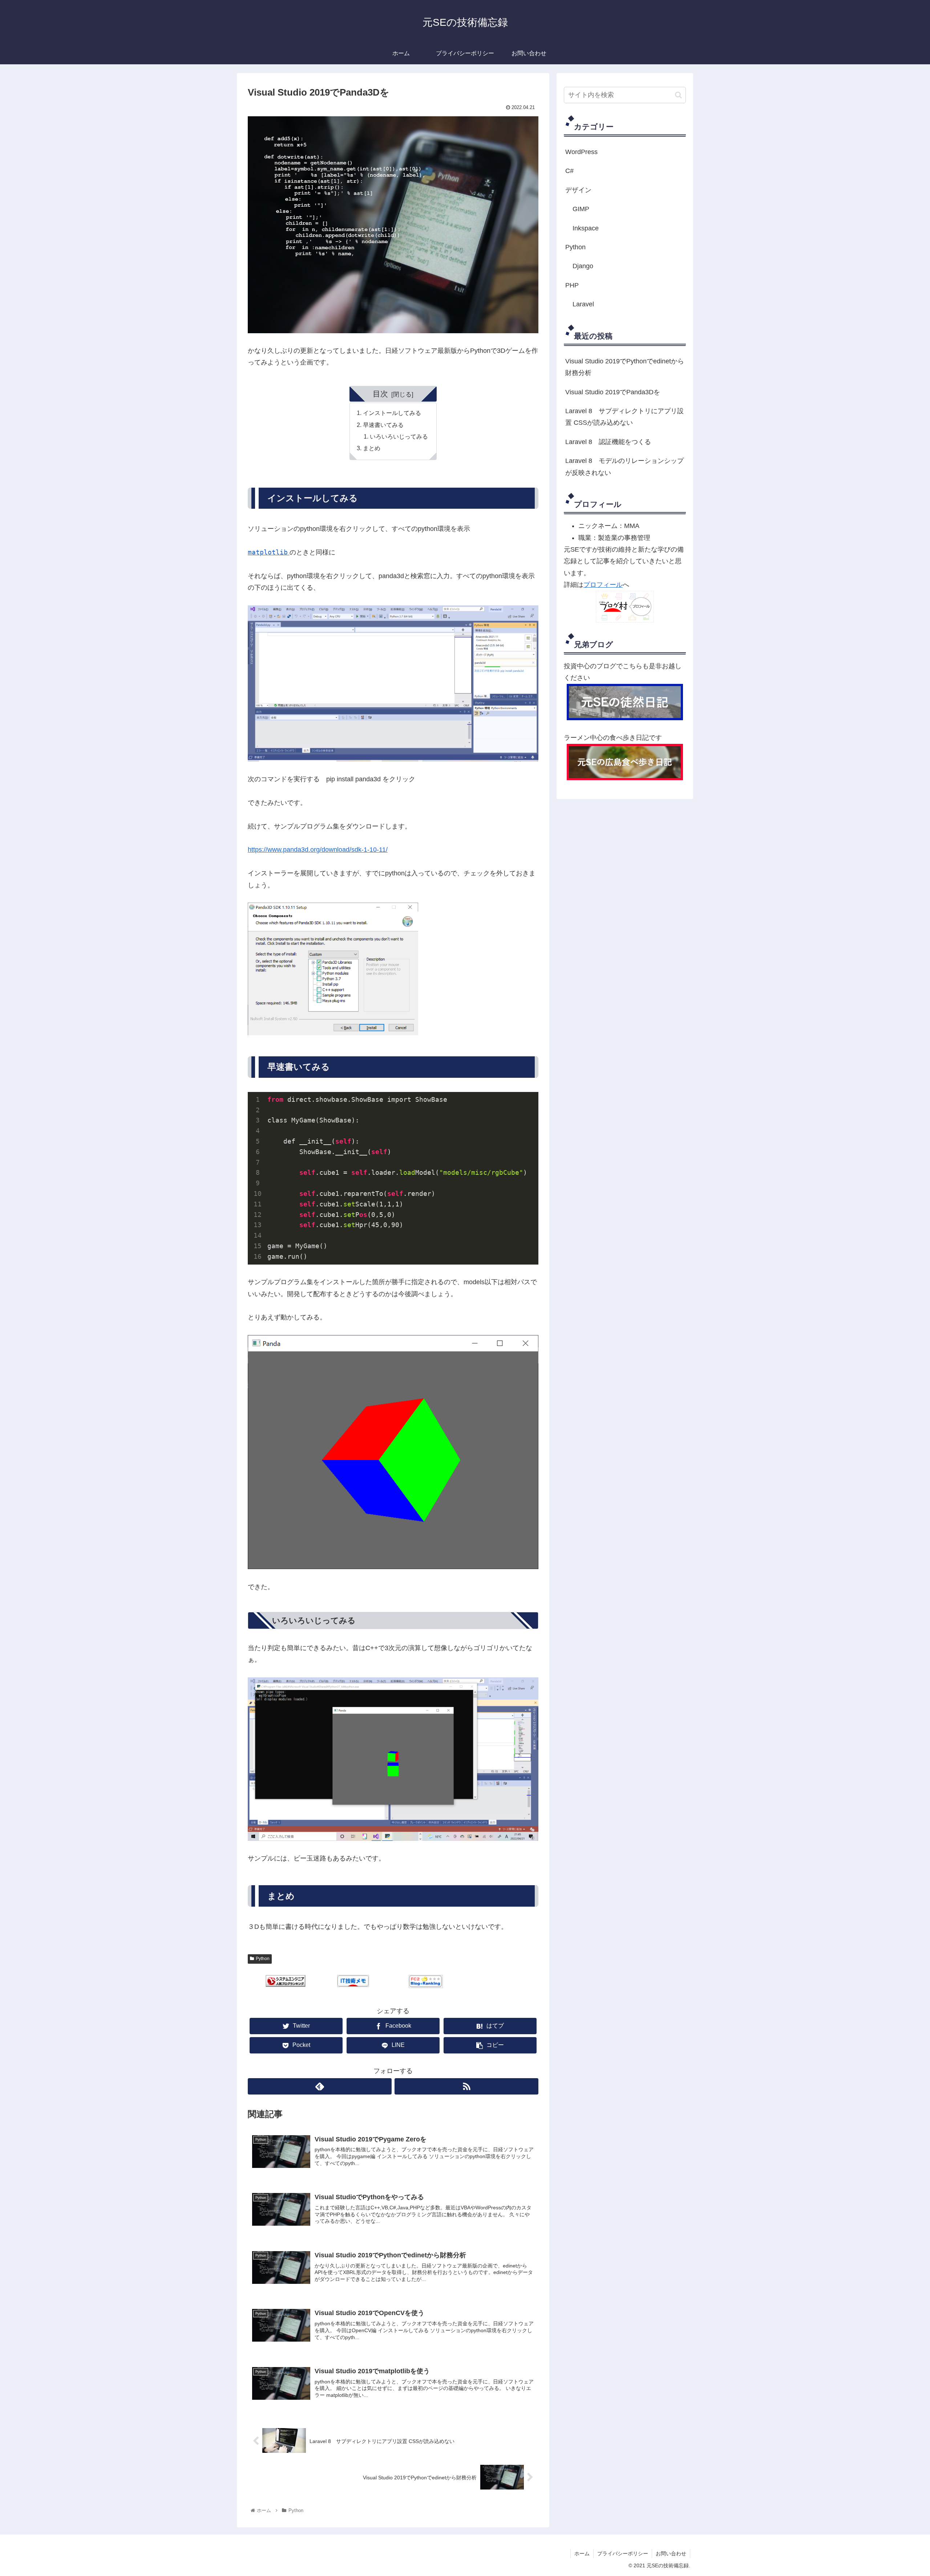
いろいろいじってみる (399, 436)
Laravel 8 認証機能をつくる (608, 442)
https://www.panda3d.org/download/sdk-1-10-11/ (318, 850)
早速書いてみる (383, 425)
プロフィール (603, 585)
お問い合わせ (671, 2553)
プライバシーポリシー (623, 2553)
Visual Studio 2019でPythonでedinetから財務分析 (625, 367)
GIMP (581, 209)
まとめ (372, 448)
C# (569, 171)
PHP (572, 285)
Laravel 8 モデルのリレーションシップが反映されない (624, 467)
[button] (678, 95)
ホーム (582, 2553)
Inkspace (586, 228)
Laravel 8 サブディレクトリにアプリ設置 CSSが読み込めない (624, 417)
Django (583, 266)
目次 (380, 394)
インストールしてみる (392, 413)
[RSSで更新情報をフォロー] (466, 2086)
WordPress (581, 152)
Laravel (583, 304)
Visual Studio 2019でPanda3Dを (613, 392)
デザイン (578, 190)
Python (263, 1959)
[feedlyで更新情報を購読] (320, 2086)
